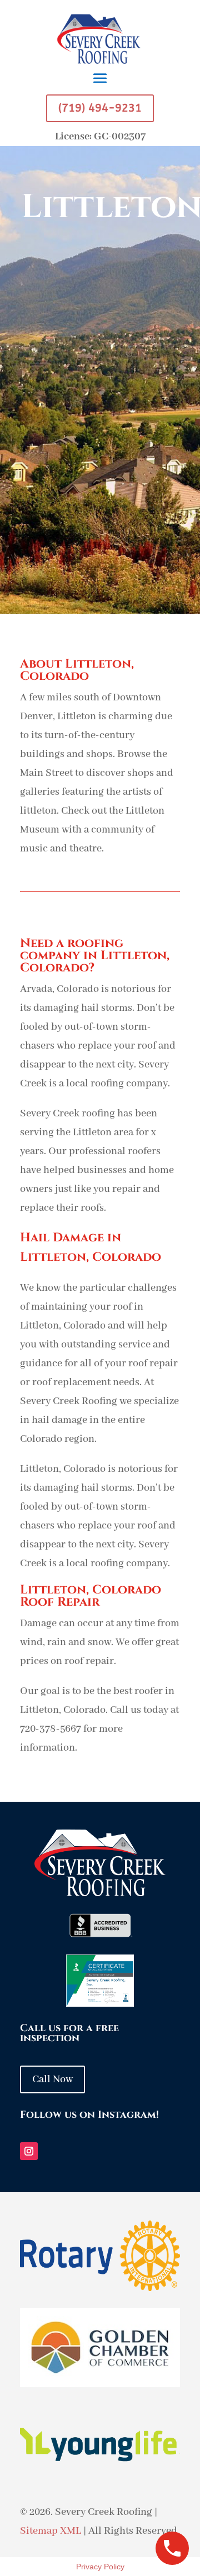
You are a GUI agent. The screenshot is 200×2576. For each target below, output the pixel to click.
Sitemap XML (51, 2531)
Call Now (52, 2079)
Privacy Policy (100, 2567)
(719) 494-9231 (100, 108)
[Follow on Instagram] (29, 2151)
